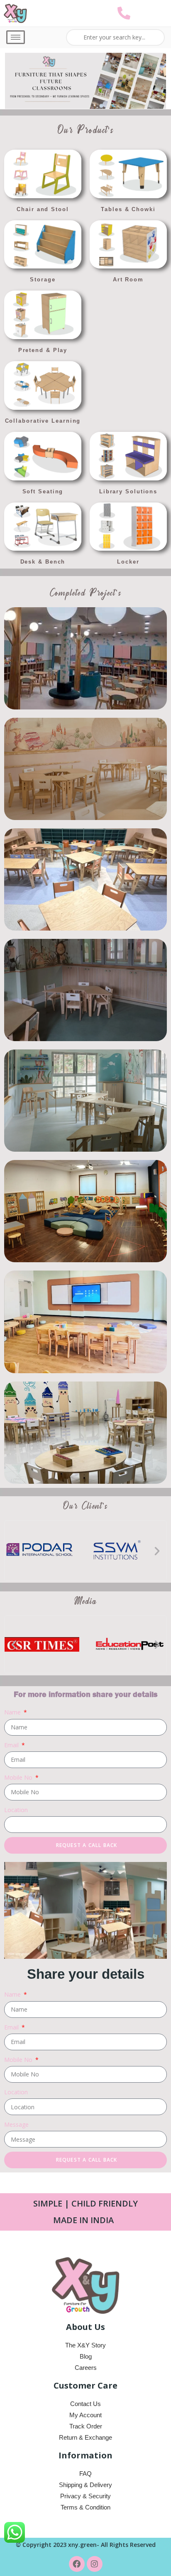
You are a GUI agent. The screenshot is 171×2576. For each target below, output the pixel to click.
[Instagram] (95, 2564)
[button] (14, 1550)
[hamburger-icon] (16, 37)
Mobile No (19, 1777)
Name (13, 1712)
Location (16, 1810)
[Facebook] (77, 2564)
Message (16, 2124)
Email (12, 1745)
